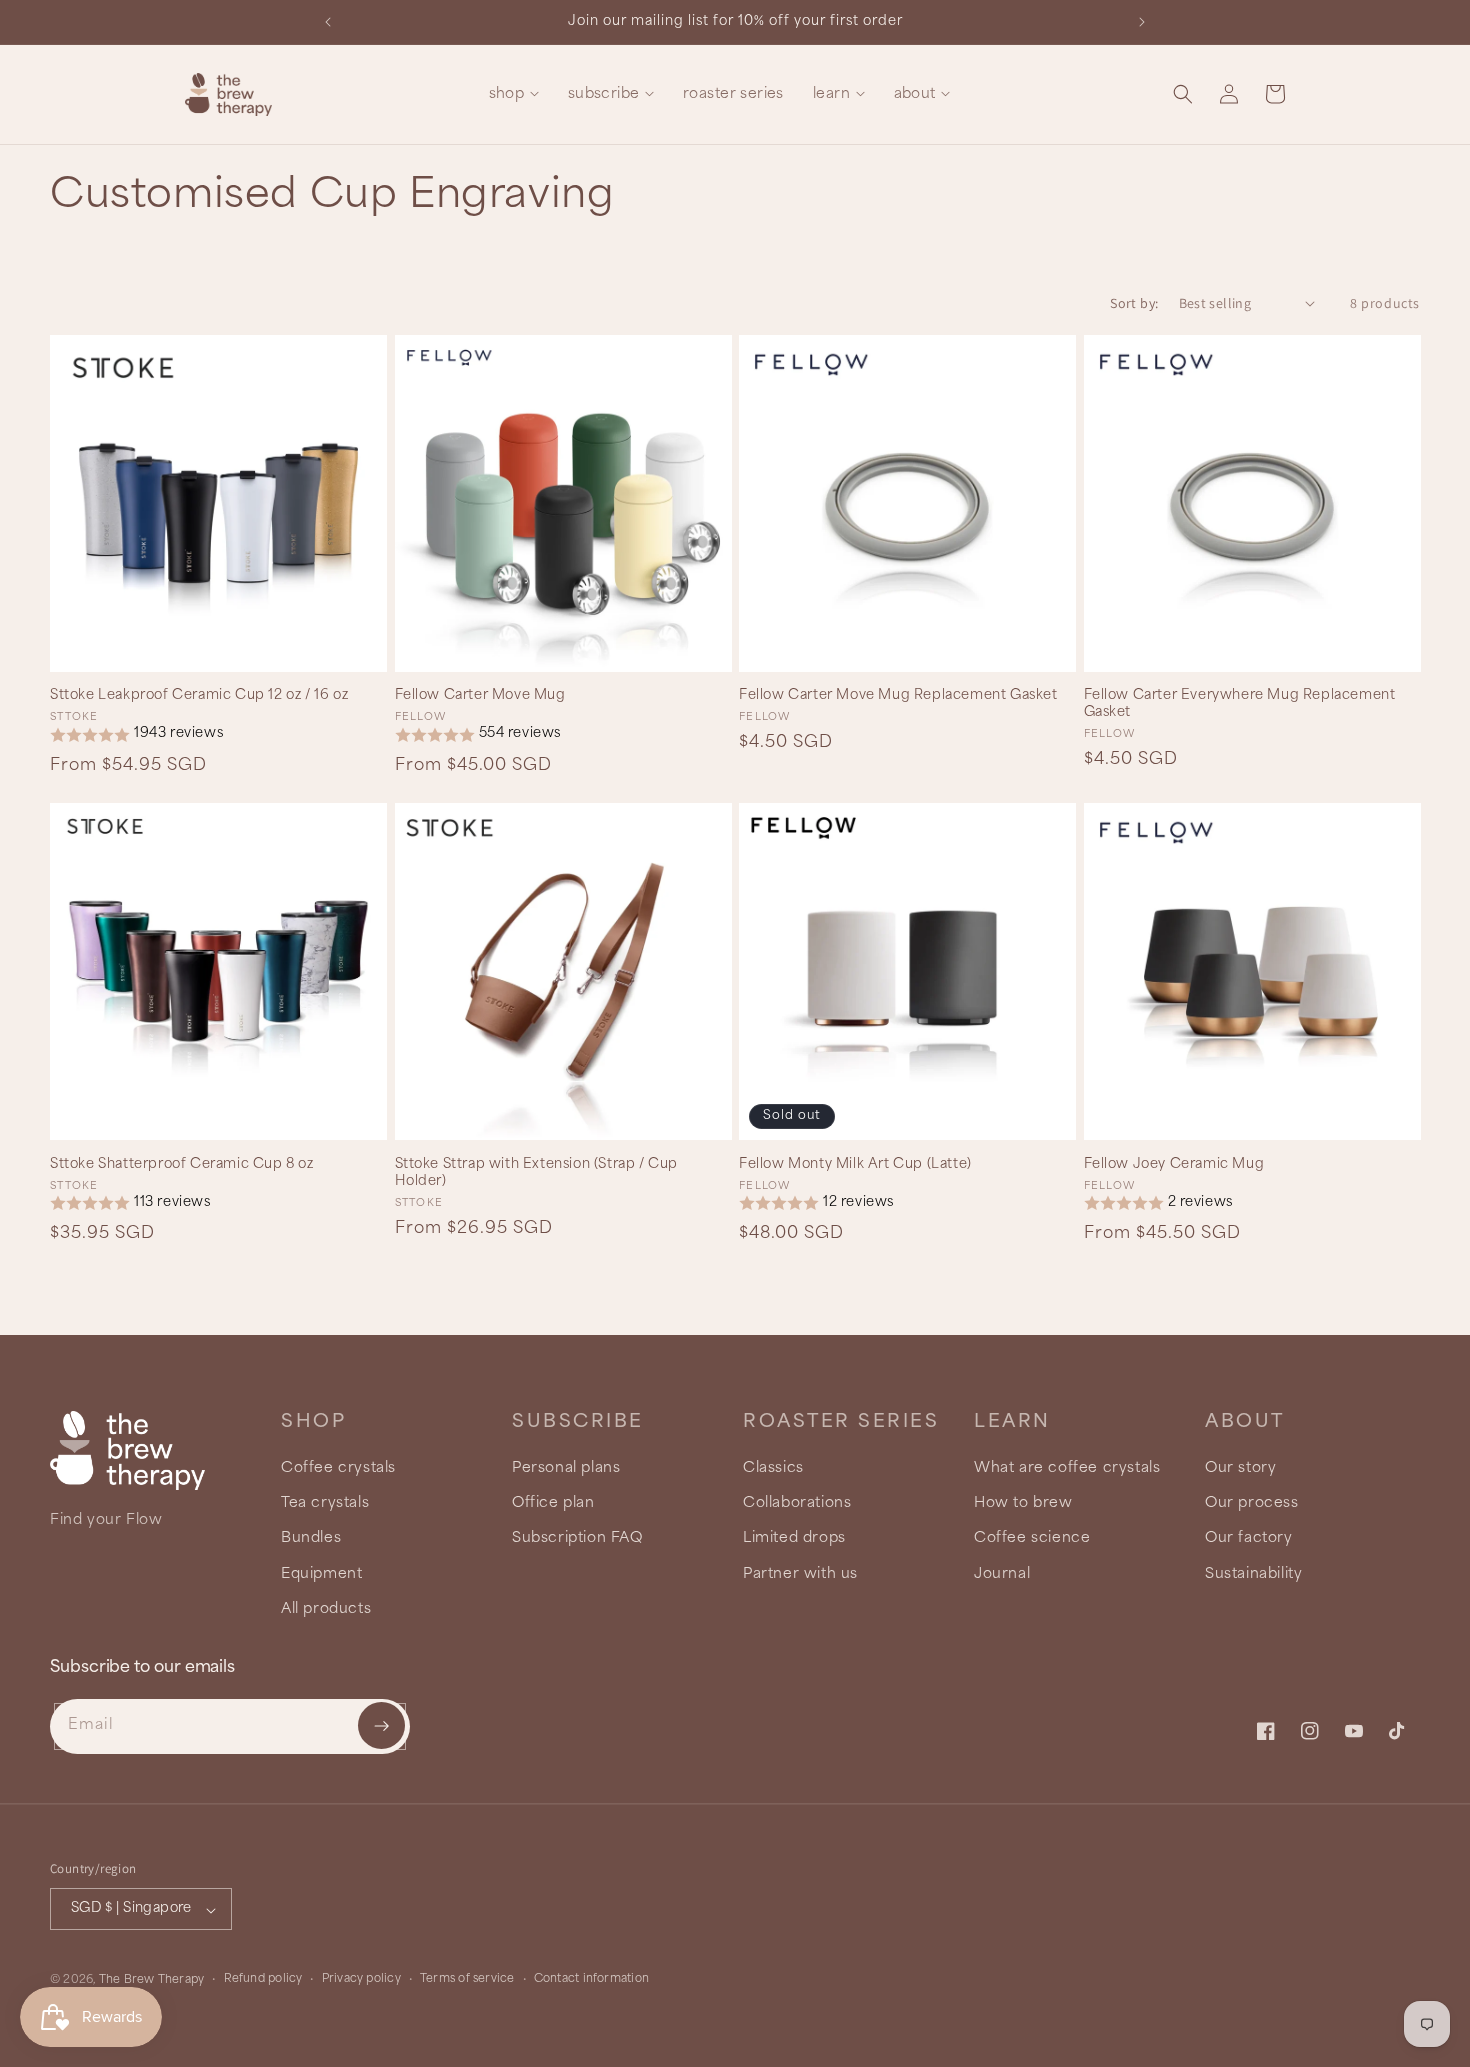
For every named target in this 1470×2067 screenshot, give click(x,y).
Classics (773, 1469)
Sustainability (1253, 1574)
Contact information (591, 1980)
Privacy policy (361, 1980)
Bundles (311, 1539)
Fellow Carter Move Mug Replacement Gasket (898, 695)
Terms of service (467, 1980)
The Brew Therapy (152, 1981)
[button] (513, 94)
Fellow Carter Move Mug (480, 695)
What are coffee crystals (1067, 1469)
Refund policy (263, 1980)
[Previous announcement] (328, 22)
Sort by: (1134, 303)
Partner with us (800, 1574)
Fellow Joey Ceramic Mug (1174, 1164)
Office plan (553, 1504)
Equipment (321, 1574)
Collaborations (797, 1504)
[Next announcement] (1142, 22)
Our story (1240, 1469)
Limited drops (794, 1539)
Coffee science (1032, 1539)
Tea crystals (325, 1504)
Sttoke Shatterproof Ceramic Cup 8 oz (182, 1164)
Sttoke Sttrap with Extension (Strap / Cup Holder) (537, 1173)
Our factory (1249, 1539)
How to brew (1023, 1504)
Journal (1002, 1574)
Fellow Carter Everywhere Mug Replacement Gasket (1240, 704)
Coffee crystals (338, 1469)
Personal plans (566, 1469)
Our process (1252, 1504)
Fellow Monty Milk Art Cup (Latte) (855, 1164)
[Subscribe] (381, 1725)
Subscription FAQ (577, 1539)
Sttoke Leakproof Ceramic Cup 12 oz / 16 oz (199, 695)
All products (326, 1609)
